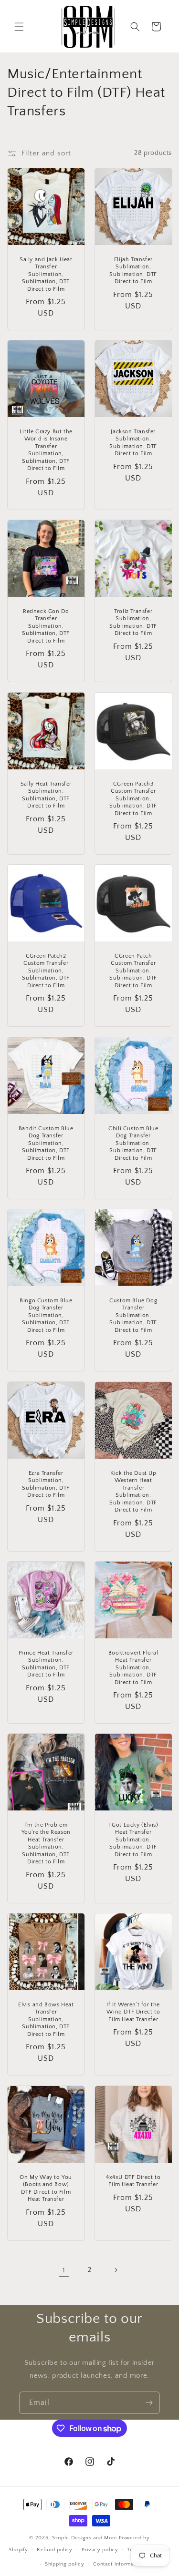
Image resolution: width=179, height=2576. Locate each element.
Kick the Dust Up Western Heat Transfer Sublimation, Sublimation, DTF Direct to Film (133, 1491)
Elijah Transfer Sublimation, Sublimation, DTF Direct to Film (133, 270)
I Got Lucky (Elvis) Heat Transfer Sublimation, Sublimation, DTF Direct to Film (133, 1840)
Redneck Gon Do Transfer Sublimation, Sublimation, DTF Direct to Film (46, 626)
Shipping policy (65, 2564)
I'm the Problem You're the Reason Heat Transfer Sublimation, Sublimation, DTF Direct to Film (46, 1844)
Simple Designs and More (85, 2538)
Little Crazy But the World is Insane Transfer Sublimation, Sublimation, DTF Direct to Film (46, 450)
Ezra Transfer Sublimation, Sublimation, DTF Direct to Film (46, 1484)
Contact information (118, 2564)
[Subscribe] (149, 2403)
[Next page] (116, 2270)
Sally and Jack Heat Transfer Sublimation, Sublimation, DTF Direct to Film (46, 274)
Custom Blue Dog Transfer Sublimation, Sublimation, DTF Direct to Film (133, 1315)
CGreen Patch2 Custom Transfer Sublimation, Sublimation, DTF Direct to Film (46, 971)
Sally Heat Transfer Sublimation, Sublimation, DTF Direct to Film (46, 795)
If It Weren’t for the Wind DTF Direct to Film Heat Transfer (133, 2012)
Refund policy (55, 2550)
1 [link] (64, 2270)
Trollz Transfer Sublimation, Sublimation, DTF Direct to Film (133, 623)
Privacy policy (100, 2550)
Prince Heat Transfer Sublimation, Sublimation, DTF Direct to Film (46, 1664)
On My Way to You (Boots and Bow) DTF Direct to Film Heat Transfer (46, 2188)
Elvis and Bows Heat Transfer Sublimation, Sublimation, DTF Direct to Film (46, 2019)
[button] (19, 27)
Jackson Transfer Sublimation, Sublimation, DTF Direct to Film (133, 443)
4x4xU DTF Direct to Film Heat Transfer (133, 2181)
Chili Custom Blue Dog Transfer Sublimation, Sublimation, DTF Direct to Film (133, 1143)
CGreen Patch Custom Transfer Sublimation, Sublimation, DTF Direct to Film (133, 971)
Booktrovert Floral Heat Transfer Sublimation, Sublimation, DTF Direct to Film (133, 1667)
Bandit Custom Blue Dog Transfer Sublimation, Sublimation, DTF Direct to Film (46, 1143)
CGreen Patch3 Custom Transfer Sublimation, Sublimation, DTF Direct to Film (133, 798)
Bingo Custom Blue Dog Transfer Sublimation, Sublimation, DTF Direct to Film (46, 1315)
